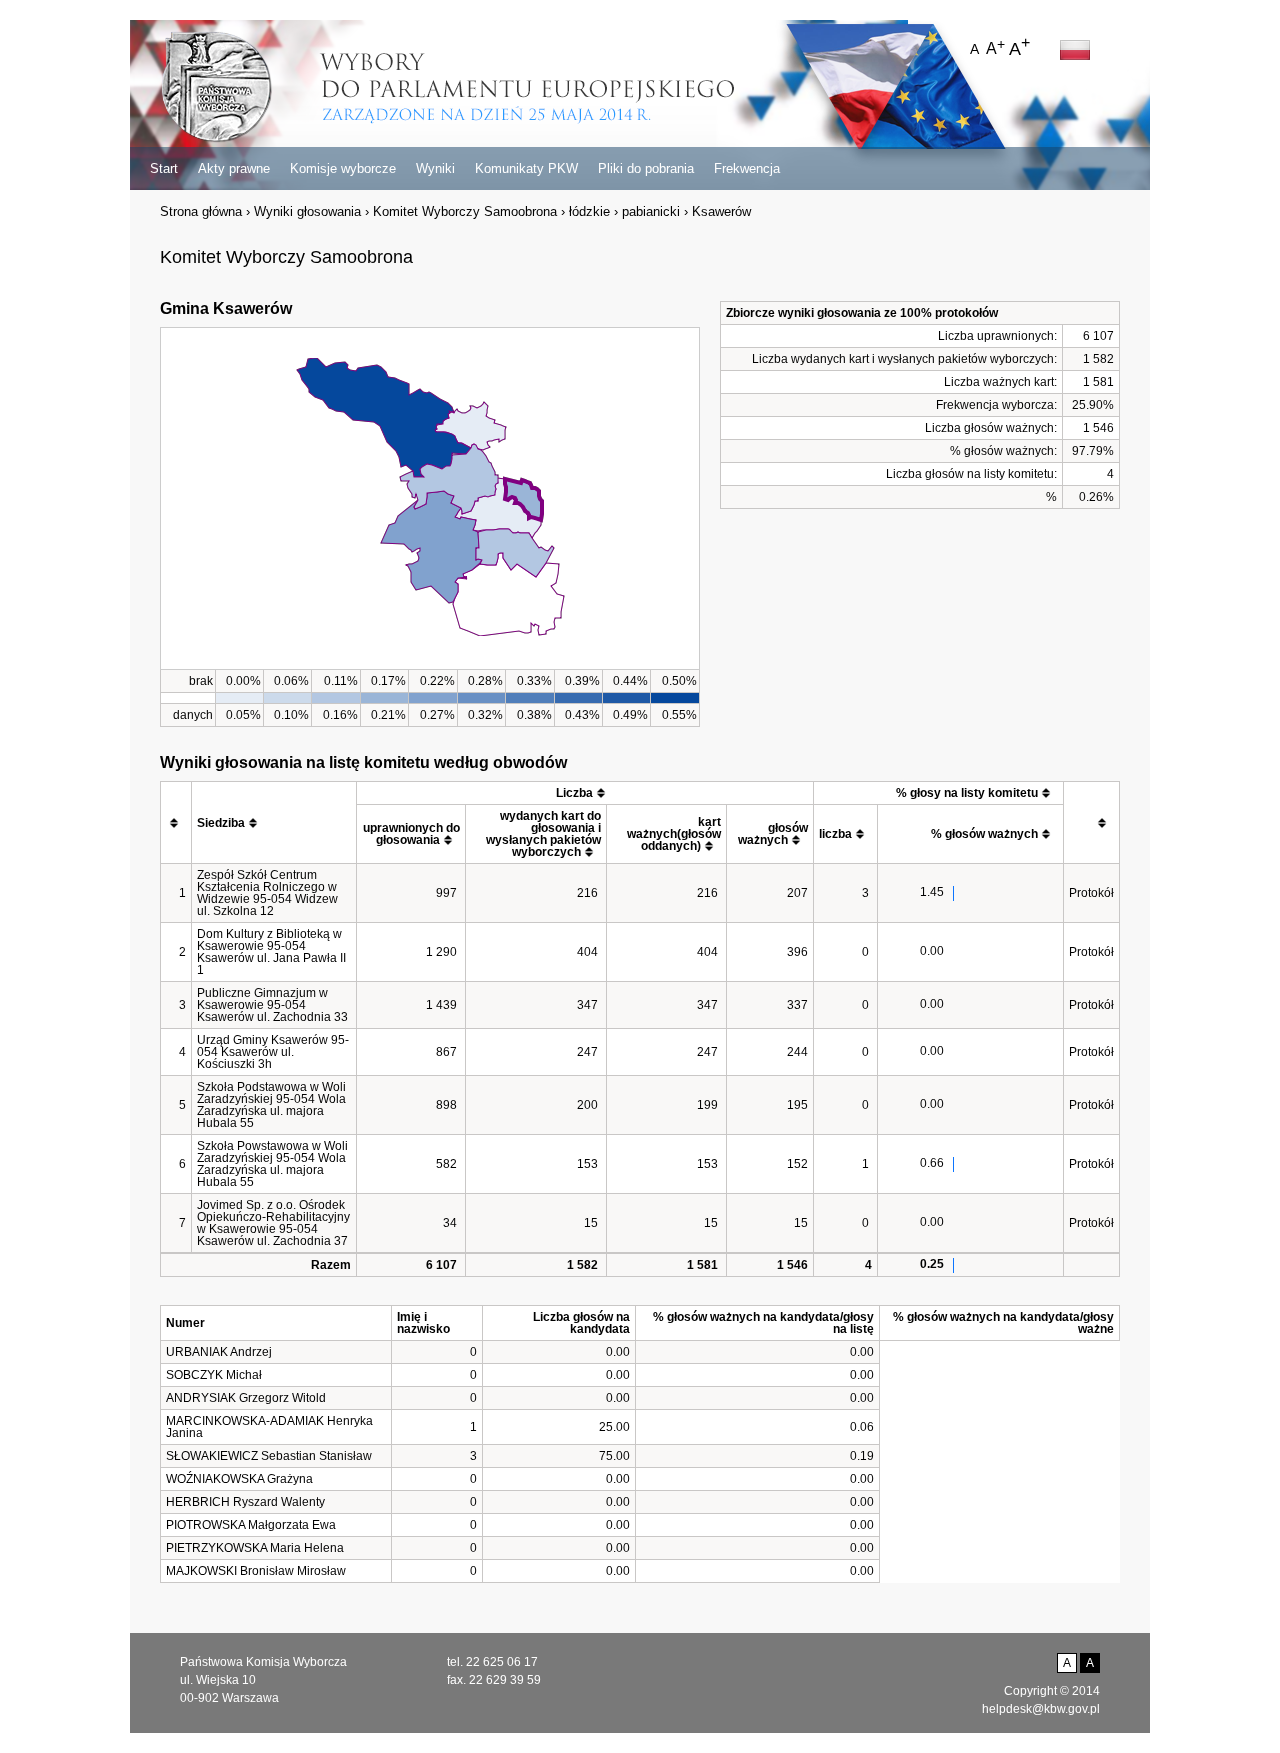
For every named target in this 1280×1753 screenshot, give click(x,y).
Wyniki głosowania (307, 211)
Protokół (1091, 893)
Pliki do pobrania (646, 168)
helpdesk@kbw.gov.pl (1041, 1709)
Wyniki (435, 168)
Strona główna (201, 211)
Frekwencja (747, 168)
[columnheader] (176, 823)
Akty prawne (234, 168)
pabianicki (651, 211)
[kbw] (216, 88)
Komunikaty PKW (526, 168)
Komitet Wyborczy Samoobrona (465, 211)
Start (164, 168)
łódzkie (589, 211)
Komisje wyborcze (343, 168)
